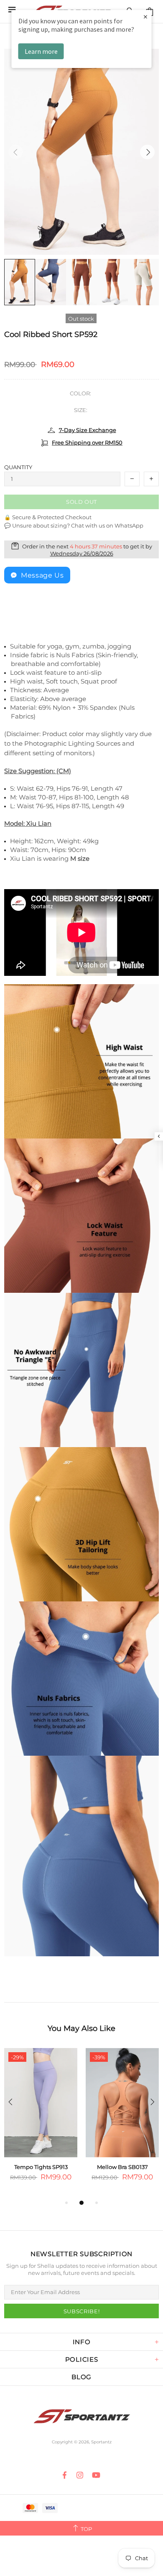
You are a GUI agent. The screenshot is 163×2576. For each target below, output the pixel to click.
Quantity (18, 467)
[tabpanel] (41, 2123)
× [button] (145, 16)
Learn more (41, 51)
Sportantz (81, 2416)
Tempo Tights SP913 (41, 2167)
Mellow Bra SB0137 (122, 2167)
